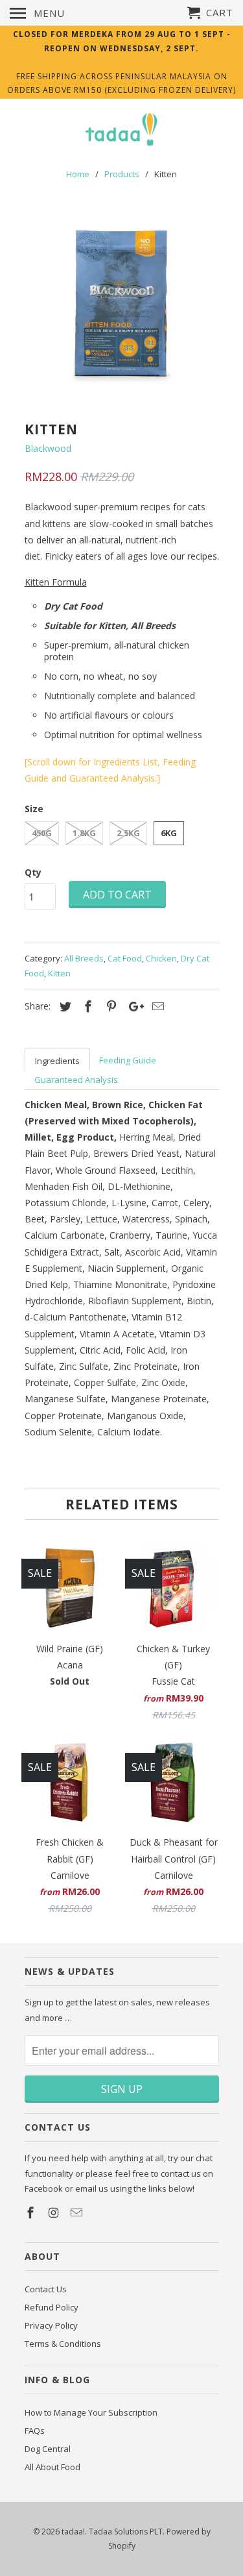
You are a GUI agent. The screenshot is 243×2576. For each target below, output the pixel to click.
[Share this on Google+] (133, 1006)
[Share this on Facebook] (86, 1006)
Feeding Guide (128, 1060)
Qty (33, 872)
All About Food (52, 2467)
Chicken (161, 958)
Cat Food (125, 958)
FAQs (35, 2431)
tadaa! (73, 2532)
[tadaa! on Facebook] (32, 2212)
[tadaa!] (122, 131)
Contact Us (46, 2289)
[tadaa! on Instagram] (54, 2212)
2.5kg (128, 833)
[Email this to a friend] (156, 1006)
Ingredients (57, 1061)
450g (42, 833)
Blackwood (48, 448)
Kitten (59, 973)
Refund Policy (52, 2307)
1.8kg (84, 833)
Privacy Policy (51, 2325)
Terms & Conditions (63, 2344)
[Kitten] (122, 304)
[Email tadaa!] (78, 2212)
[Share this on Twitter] (64, 1006)
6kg (169, 833)
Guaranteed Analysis (76, 1080)
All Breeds (84, 958)
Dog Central (48, 2449)
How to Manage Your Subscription (91, 2412)
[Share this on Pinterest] (110, 1006)
